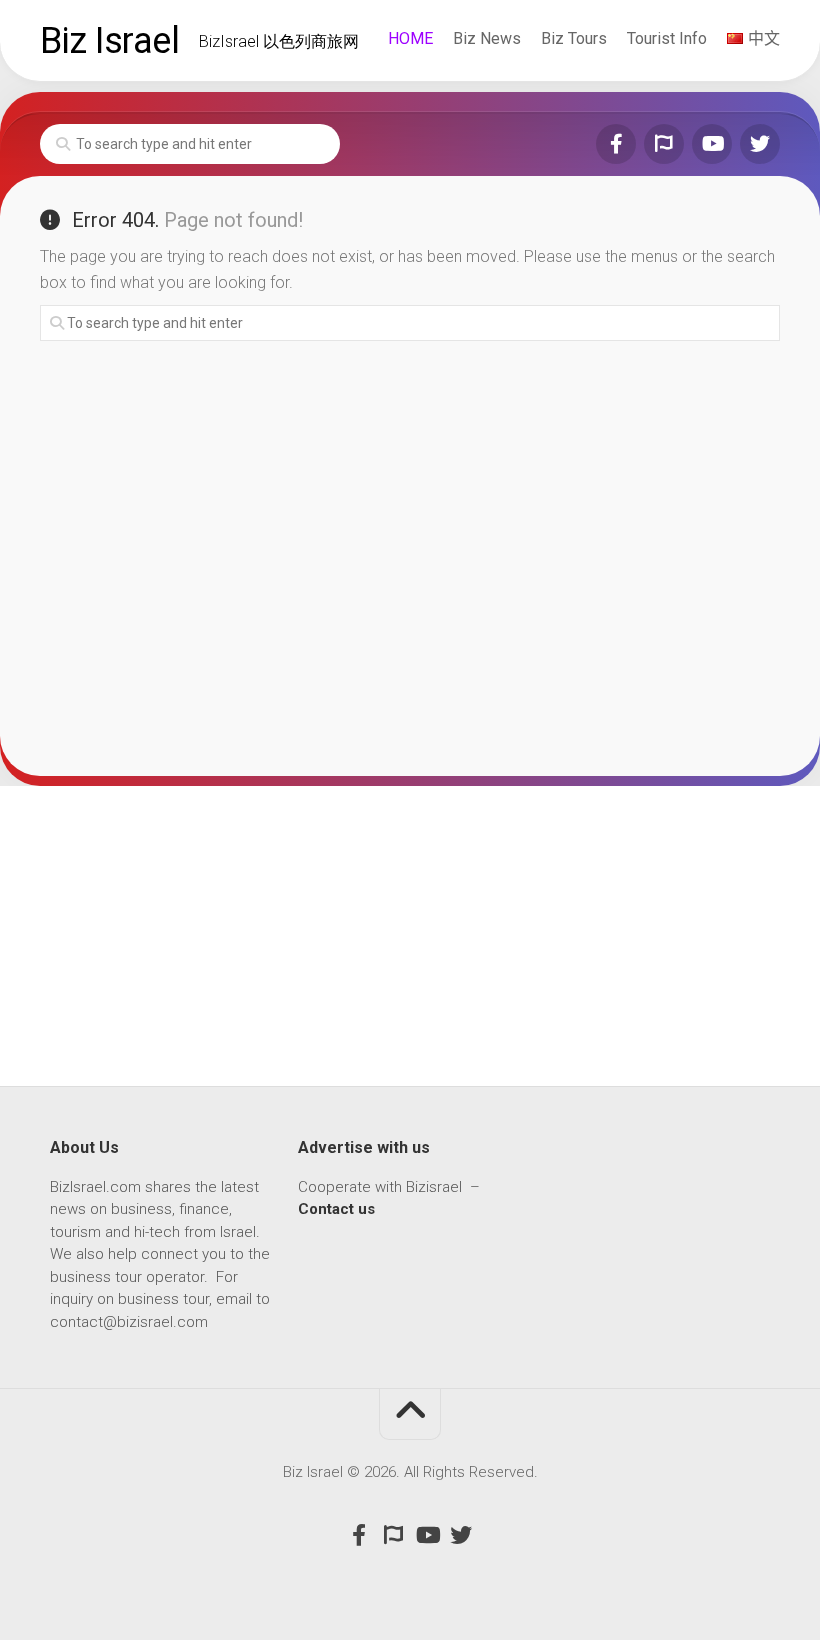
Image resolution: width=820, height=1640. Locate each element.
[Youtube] (712, 144)
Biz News (487, 38)
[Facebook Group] (664, 144)
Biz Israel (109, 41)
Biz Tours (574, 38)
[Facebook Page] (616, 144)
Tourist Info (667, 38)
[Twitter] (760, 144)
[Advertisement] (410, 936)
